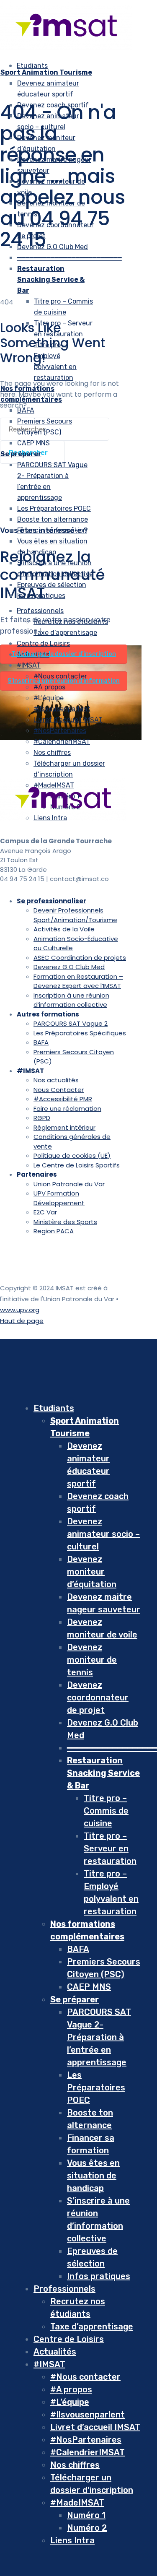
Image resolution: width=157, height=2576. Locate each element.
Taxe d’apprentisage (92, 2326)
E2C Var (45, 1212)
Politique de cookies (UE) (72, 1155)
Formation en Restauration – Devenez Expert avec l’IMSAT (78, 981)
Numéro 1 (86, 2515)
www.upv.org (20, 1310)
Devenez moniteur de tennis (92, 1660)
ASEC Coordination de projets (80, 958)
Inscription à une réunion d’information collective (71, 1000)
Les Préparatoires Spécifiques (80, 1033)
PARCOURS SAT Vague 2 (71, 1023)
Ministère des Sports (65, 1222)
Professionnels (40, 611)
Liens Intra (72, 2540)
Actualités (55, 2352)
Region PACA (54, 1231)
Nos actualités (56, 1080)
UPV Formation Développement (59, 1198)
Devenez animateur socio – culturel (103, 1534)
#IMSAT (29, 665)
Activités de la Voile (64, 929)
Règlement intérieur (64, 1127)
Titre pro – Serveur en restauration (110, 1848)
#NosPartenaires (60, 731)
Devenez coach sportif (53, 105)
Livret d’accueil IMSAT (68, 720)
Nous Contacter (59, 1090)
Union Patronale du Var (69, 1184)
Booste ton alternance (53, 519)
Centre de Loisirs (69, 2339)
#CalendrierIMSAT (62, 742)
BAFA (26, 410)
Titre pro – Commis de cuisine (106, 1811)
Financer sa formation (52, 530)
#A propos (49, 687)
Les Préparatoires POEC (54, 508)
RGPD (42, 1118)
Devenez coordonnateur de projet (98, 1697)
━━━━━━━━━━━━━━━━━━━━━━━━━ (69, 258)
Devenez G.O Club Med (53, 247)
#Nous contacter (60, 676)
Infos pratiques (41, 596)
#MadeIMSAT (77, 2503)
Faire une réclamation (67, 1109)
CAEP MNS (33, 443)
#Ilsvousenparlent (62, 709)
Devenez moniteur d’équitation (92, 1572)
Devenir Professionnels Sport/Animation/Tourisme (75, 915)
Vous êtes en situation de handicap (93, 2176)
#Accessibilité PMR (63, 1099)
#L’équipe (49, 698)
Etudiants (32, 66)
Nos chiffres (52, 753)
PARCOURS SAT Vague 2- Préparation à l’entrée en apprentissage (99, 2037)
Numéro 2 (87, 2528)
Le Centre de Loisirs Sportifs (77, 1165)
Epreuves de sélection (52, 585)
